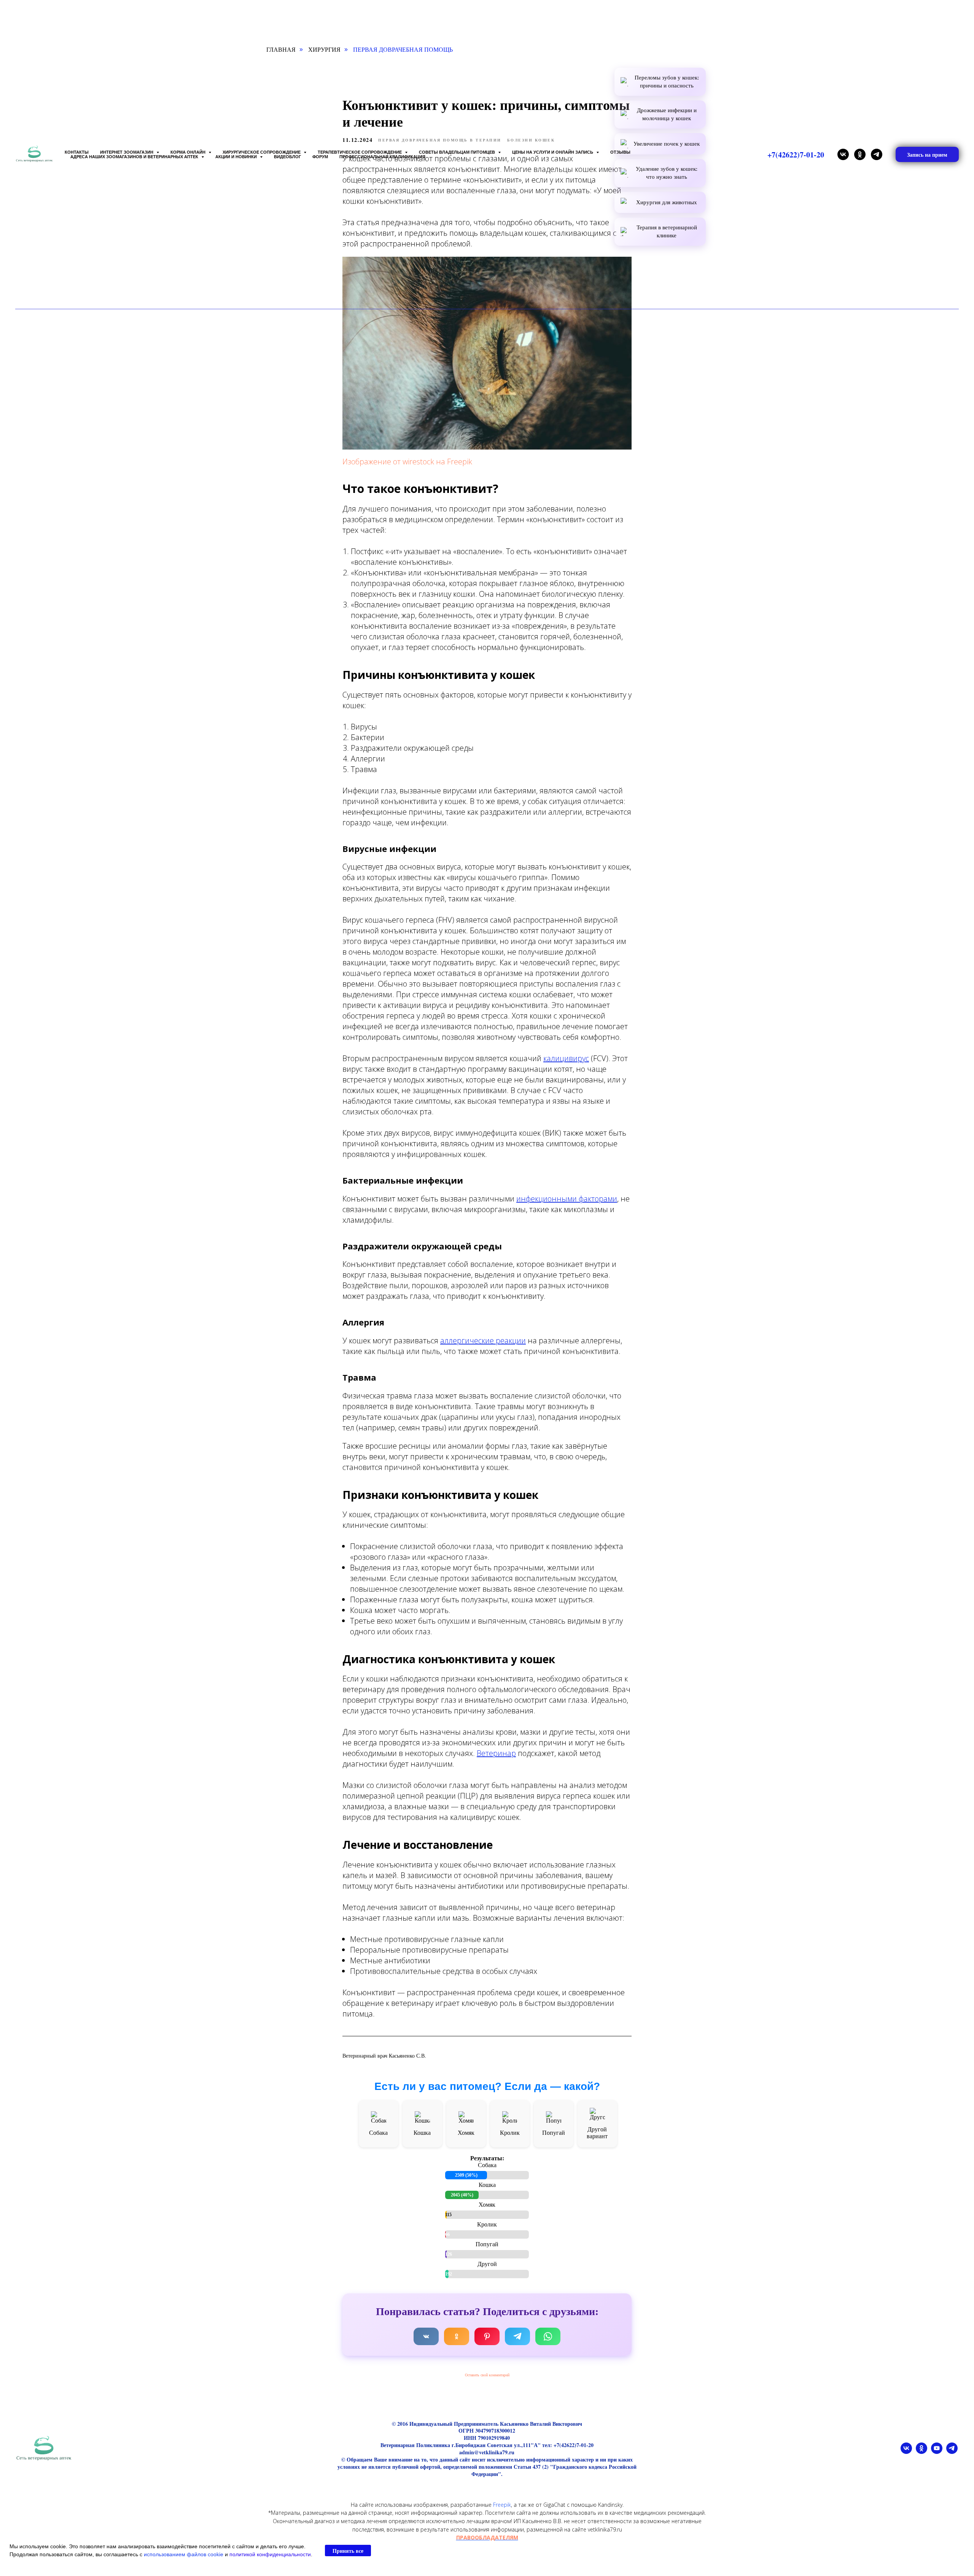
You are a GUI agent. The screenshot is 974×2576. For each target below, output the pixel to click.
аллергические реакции (483, 1340)
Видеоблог (287, 157)
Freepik (502, 2505)
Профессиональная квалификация (382, 157)
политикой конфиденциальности (270, 2554)
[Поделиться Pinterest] (487, 2336)
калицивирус (566, 1058)
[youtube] (937, 2452)
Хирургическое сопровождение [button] (262, 152)
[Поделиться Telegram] (517, 2336)
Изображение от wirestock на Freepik (407, 462)
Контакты (77, 152)
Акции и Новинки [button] (237, 157)
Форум (320, 157)
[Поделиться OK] (457, 2336)
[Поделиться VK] (426, 2336)
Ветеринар (496, 1753)
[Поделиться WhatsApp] (548, 2336)
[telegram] (877, 154)
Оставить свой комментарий (487, 2375)
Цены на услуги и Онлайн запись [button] (553, 152)
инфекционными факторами (567, 1199)
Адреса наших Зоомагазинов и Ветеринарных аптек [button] (135, 157)
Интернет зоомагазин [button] (127, 152)
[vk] (843, 154)
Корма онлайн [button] (189, 152)
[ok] (860, 154)
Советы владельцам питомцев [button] (458, 152)
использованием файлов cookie (184, 2554)
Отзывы (620, 152)
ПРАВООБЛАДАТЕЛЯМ (487, 2537)
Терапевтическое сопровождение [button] (360, 152)
